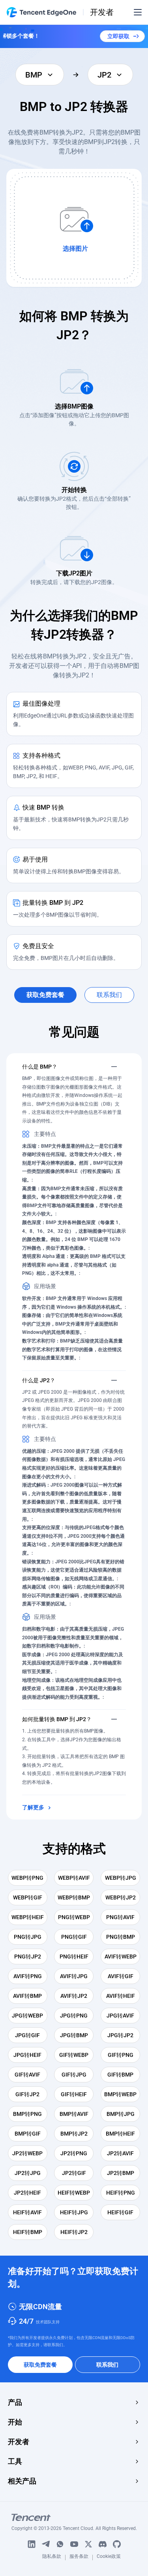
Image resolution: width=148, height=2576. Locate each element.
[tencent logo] (74, 2517)
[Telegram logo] (46, 2544)
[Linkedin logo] (32, 2544)
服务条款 (79, 2558)
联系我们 (107, 2365)
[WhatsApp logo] (60, 2544)
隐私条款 (52, 2558)
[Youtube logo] (74, 2544)
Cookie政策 (109, 2558)
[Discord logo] (103, 2544)
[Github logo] (117, 2544)
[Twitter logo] (88, 2544)
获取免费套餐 (40, 2365)
